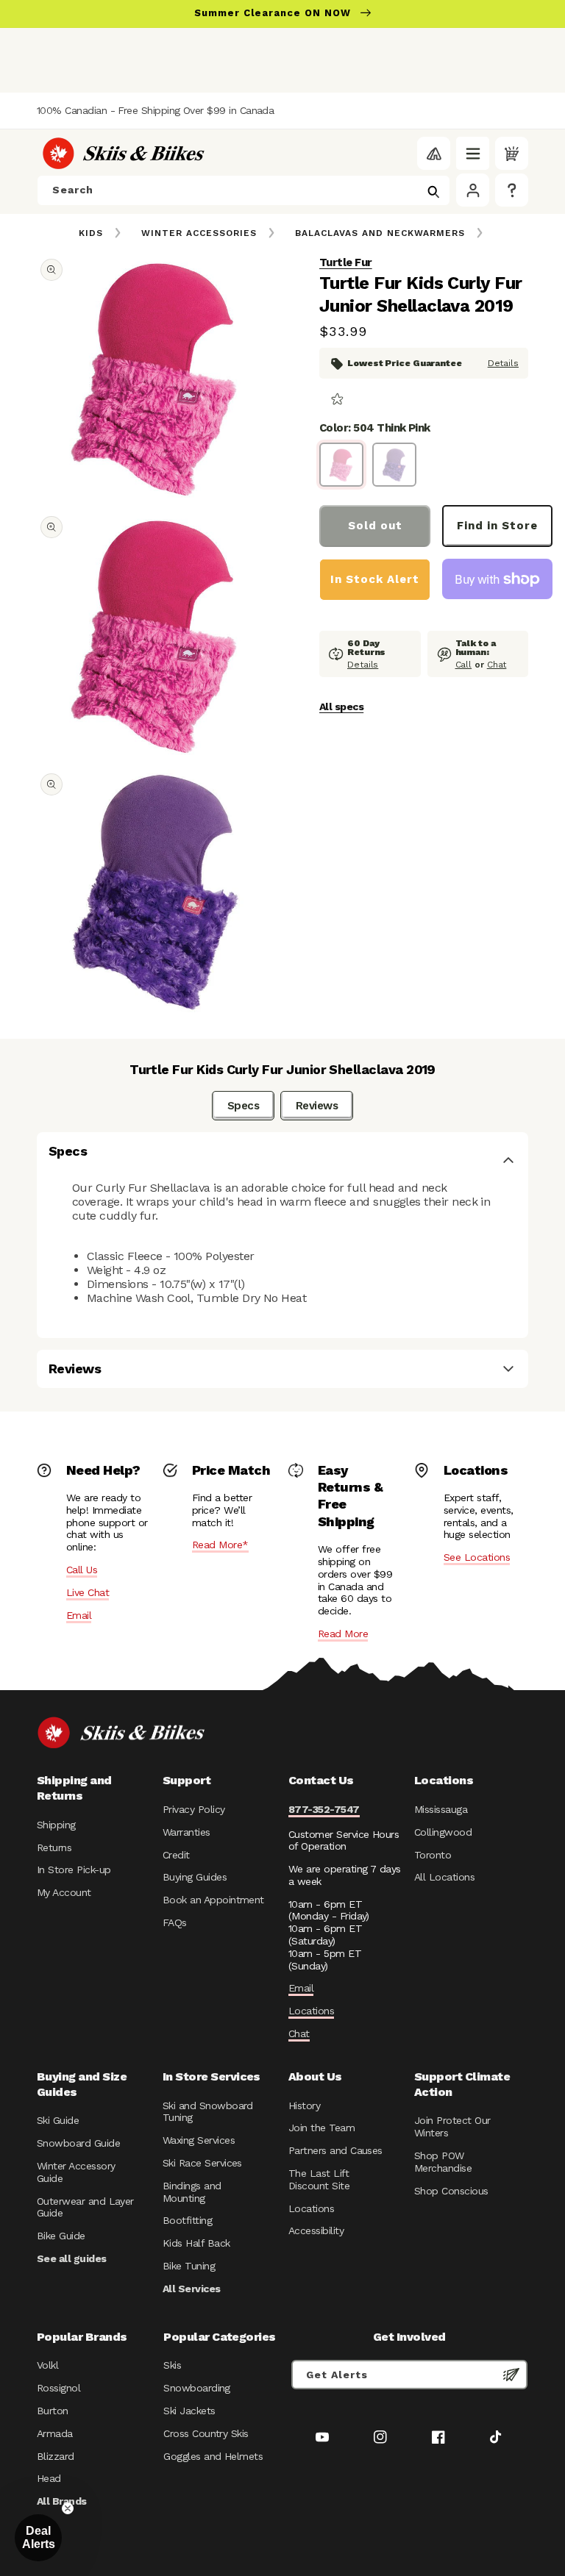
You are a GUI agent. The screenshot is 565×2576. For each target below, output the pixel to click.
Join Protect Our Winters (452, 2126)
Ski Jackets (189, 2411)
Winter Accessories (199, 233)
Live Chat (88, 1592)
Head (49, 2478)
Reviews (317, 1106)
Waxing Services (199, 2140)
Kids (91, 233)
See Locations (477, 1557)
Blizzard (56, 2456)
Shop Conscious (451, 2191)
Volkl (47, 2365)
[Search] (433, 192)
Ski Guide (58, 2120)
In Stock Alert (375, 579)
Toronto (433, 1855)
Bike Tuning (189, 2266)
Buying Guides (195, 1877)
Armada (55, 2433)
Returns (54, 1847)
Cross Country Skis (206, 2433)
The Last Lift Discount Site (319, 2179)
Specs (243, 1106)
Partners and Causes (335, 2150)
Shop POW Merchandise (443, 2162)
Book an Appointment (213, 1900)
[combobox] (244, 190)
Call (464, 665)
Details (503, 363)
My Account (64, 1892)
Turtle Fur (346, 262)
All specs (341, 706)
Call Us (82, 1570)
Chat (497, 665)
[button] (473, 153)
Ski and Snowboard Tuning (208, 2112)
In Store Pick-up (74, 1870)
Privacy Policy (194, 1809)
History (304, 2105)
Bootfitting (187, 2220)
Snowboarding (197, 2388)
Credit (176, 1855)
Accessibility (316, 2230)
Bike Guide (61, 2236)
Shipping (56, 1825)
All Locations (444, 1877)
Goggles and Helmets (213, 2456)
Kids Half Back (196, 2243)
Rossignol (58, 2388)
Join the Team (321, 2128)
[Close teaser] (68, 2508)
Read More (343, 1634)
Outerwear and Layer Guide (85, 2207)
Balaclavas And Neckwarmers (380, 233)
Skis (172, 2365)
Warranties (186, 1832)
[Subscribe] (511, 2375)
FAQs (175, 1922)
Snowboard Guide (78, 2143)
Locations (311, 2011)
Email (79, 1615)
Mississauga (441, 1809)
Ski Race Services (202, 2163)
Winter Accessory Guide (76, 2172)
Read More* (220, 1545)
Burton (53, 2411)
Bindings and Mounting (192, 2192)
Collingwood (443, 1832)
